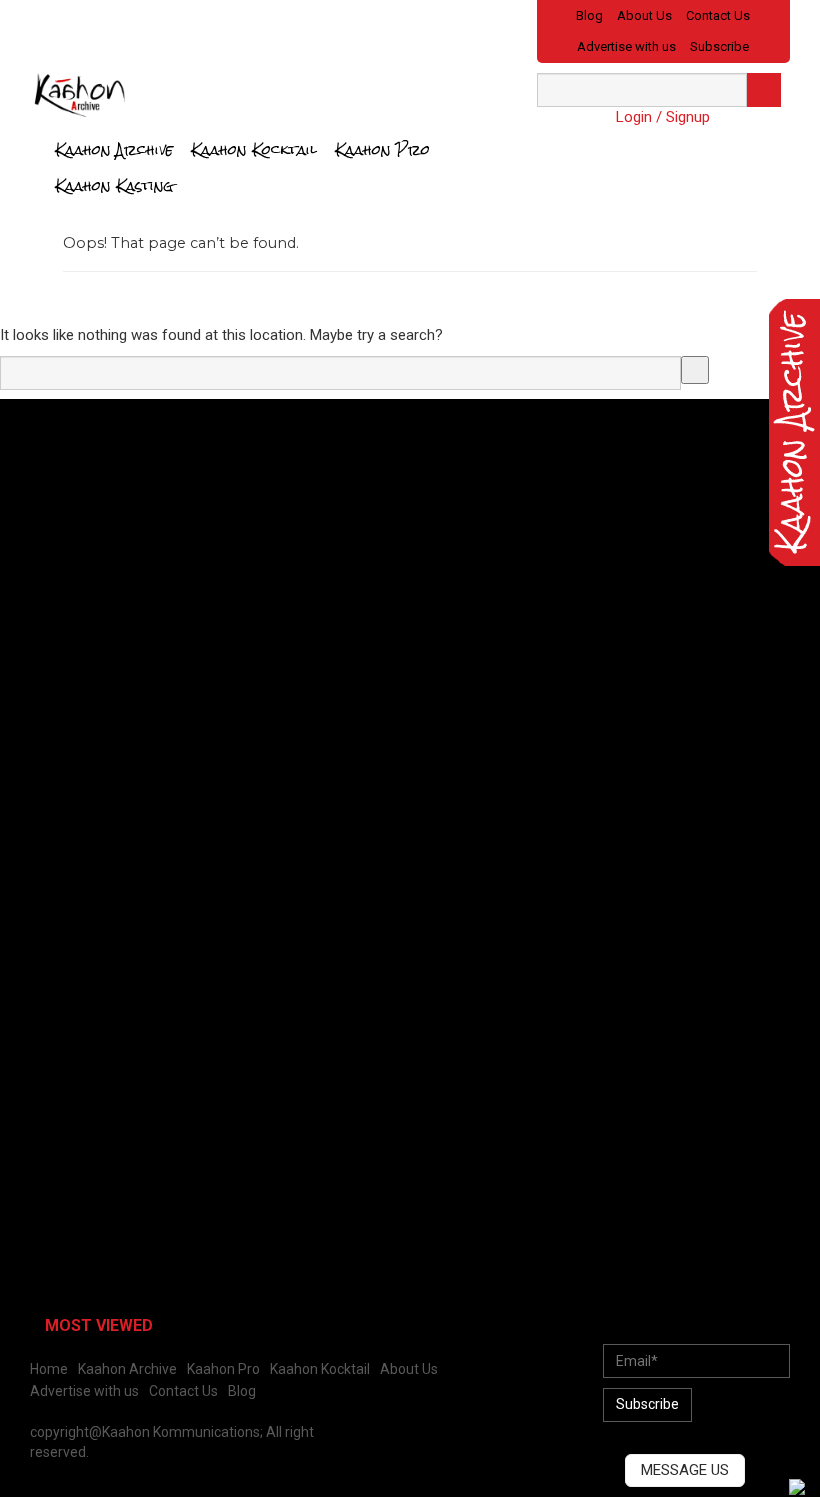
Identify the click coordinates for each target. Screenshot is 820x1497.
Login (634, 117)
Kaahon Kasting (114, 185)
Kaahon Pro (382, 149)
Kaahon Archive (114, 149)
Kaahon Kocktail (254, 149)
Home (49, 1369)
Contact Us (718, 15)
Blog (589, 15)
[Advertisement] (165, 554)
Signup (688, 117)
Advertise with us (626, 46)
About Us (644, 15)
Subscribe (719, 46)
